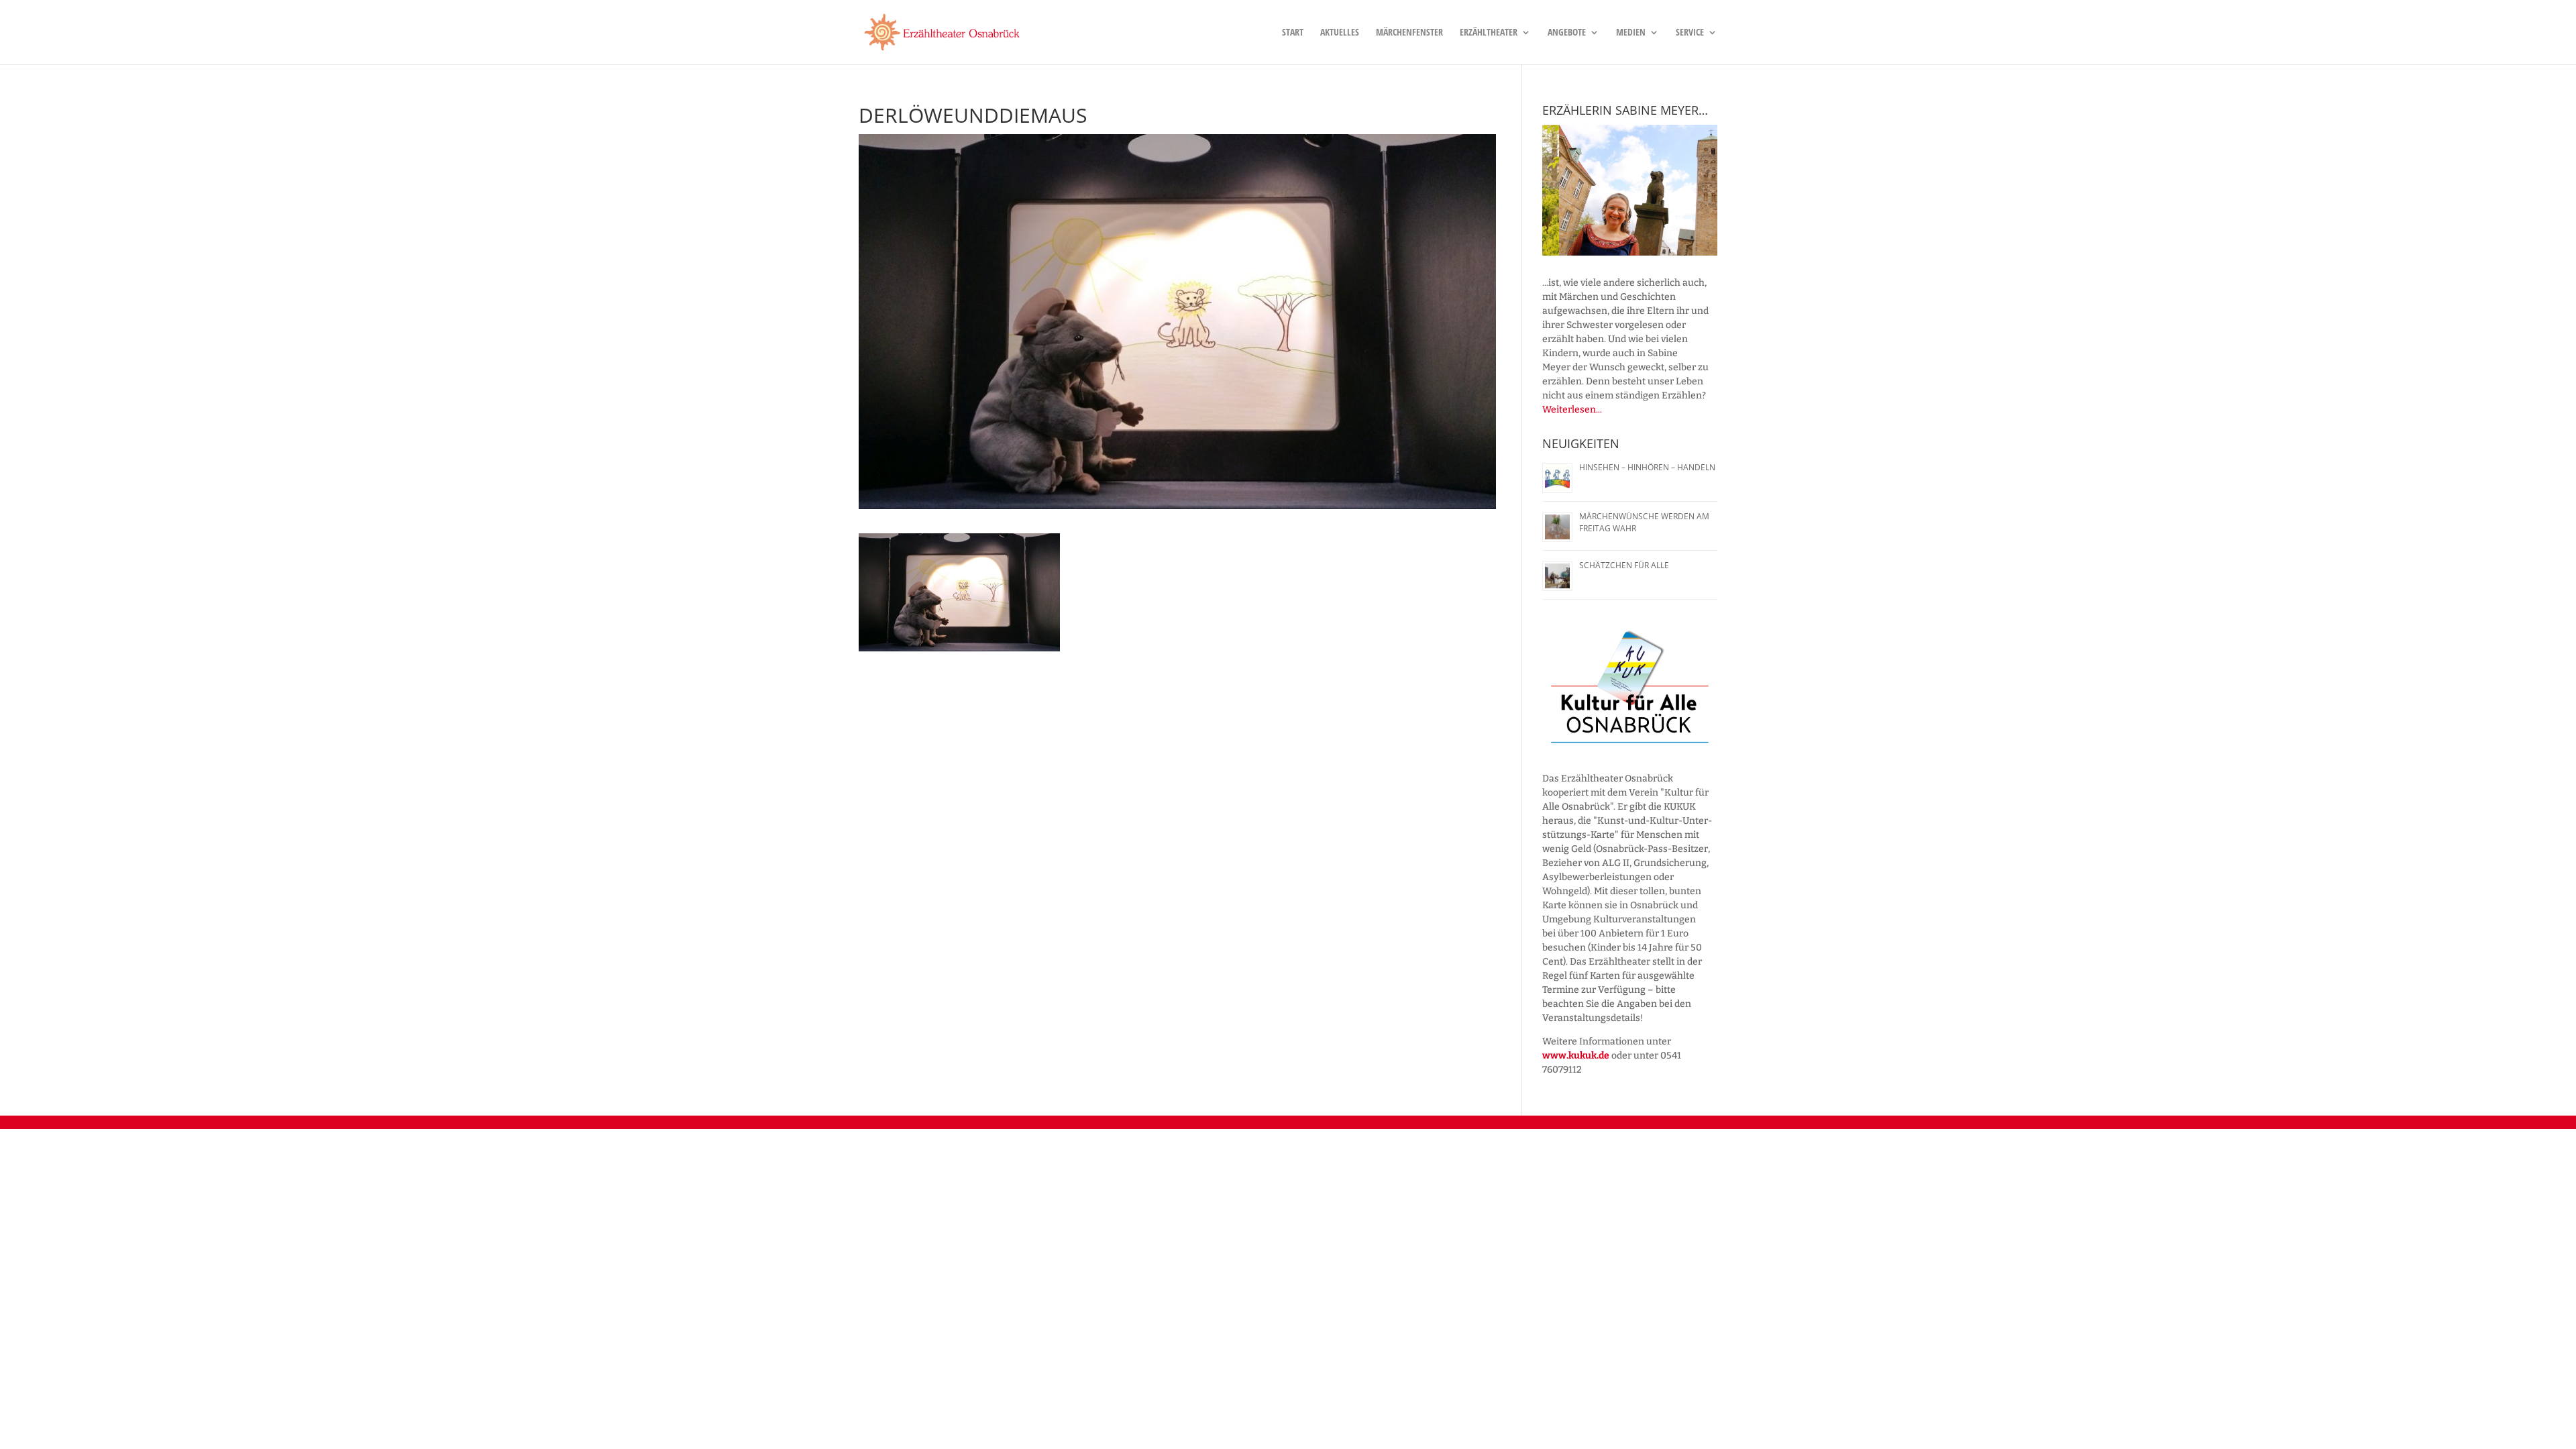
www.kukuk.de (1576, 1056)
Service (1690, 33)
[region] (1630, 191)
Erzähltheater (1489, 33)
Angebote (1567, 33)
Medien (1631, 33)
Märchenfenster (1409, 33)
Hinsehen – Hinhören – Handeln (1647, 467)
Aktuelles (1340, 33)
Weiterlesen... (1572, 410)
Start (1293, 33)
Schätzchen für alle (1624, 565)
